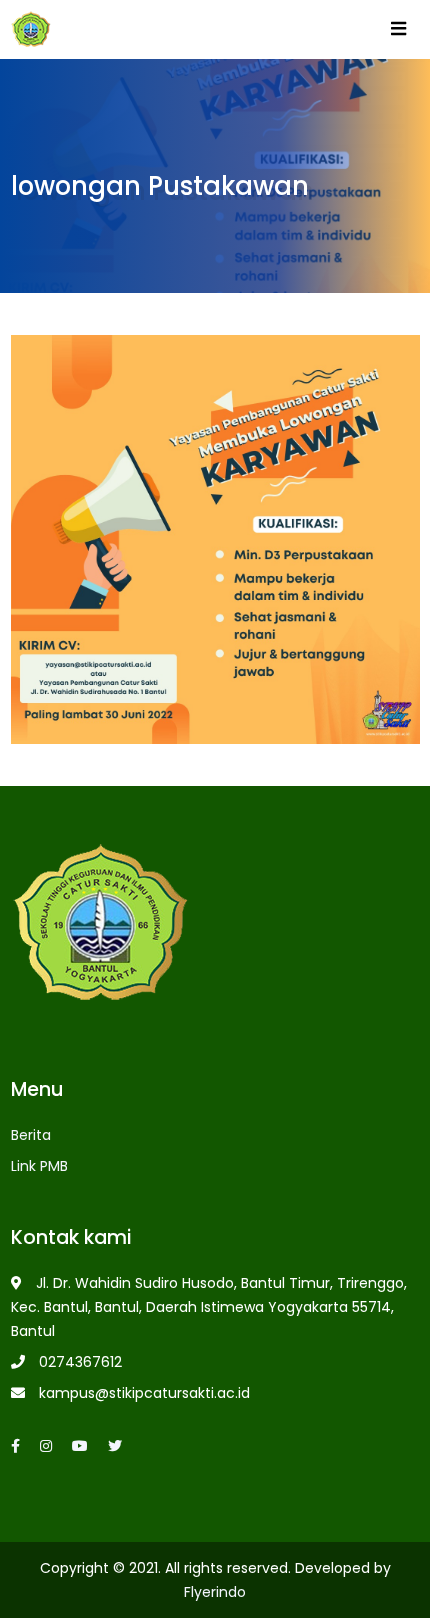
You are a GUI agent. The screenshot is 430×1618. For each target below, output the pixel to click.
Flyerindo (215, 1592)
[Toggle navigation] (398, 33)
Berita (31, 1135)
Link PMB (39, 1166)
